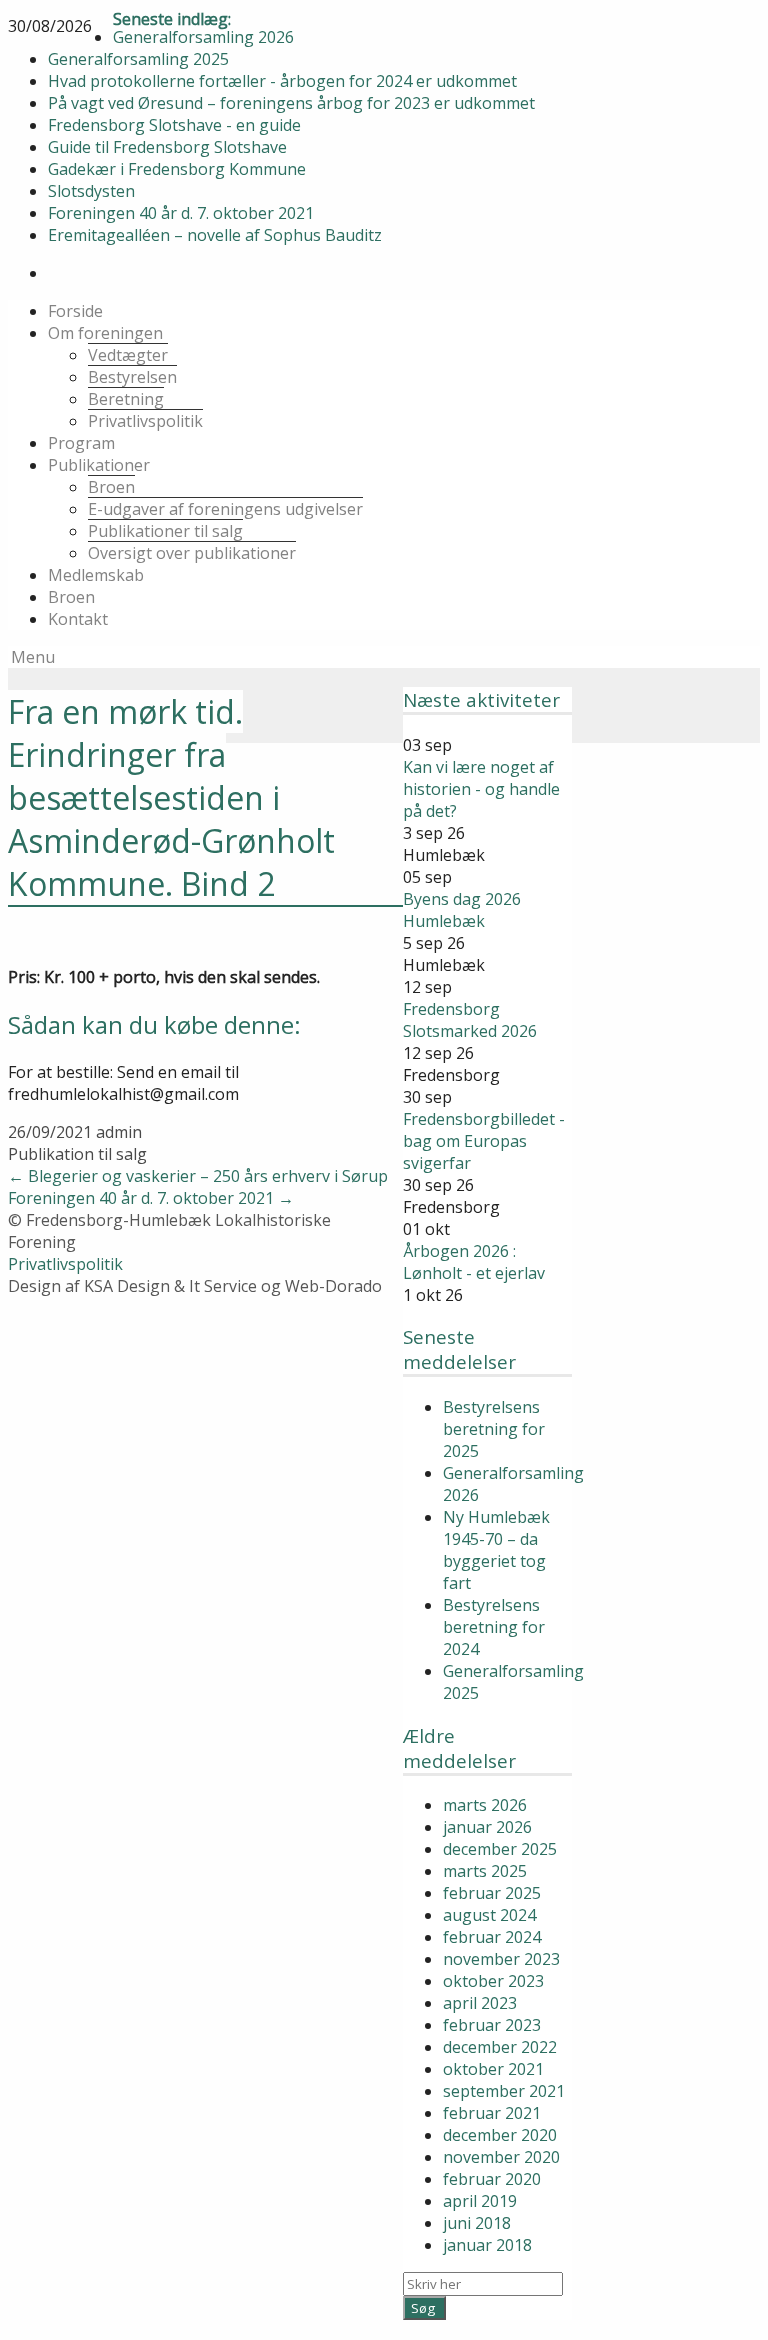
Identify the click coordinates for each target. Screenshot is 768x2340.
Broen (111, 487)
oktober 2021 (493, 2069)
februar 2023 (492, 2025)
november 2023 (501, 1959)
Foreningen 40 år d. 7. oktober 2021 (181, 213)
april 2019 (480, 2201)
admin (119, 1132)
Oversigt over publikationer (192, 553)
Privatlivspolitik (145, 421)
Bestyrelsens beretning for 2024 (494, 1627)
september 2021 (504, 2091)
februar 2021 (492, 2113)
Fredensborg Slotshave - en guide (174, 125)
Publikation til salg (77, 1154)
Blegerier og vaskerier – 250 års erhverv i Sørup (198, 1176)
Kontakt (78, 619)
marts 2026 (485, 1805)
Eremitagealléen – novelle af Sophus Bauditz (215, 235)
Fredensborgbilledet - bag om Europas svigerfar (484, 1140)
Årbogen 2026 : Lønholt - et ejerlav (474, 1261)
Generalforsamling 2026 (203, 37)
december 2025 (500, 1849)
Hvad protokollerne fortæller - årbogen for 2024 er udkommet (282, 81)
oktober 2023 (493, 1981)
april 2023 (480, 2003)
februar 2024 (492, 1937)
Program (81, 443)
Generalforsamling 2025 (138, 59)
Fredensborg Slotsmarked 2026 (470, 1019)
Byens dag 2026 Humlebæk (462, 909)
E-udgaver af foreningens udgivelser (225, 509)
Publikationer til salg (165, 531)
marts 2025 (485, 1871)
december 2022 (500, 2047)
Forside (75, 311)
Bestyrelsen (132, 377)
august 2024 (489, 1915)
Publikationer (99, 465)
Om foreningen (105, 333)
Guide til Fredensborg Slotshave (167, 147)
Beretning (126, 399)
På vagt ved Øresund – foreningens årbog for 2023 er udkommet (291, 103)
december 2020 (500, 2135)
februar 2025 (492, 1893)
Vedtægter (128, 355)
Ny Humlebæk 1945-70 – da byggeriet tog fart (496, 1550)
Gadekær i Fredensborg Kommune (177, 169)
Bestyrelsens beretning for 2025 (494, 1429)
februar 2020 (492, 2179)
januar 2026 (487, 1827)
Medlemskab (96, 575)
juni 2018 (477, 2223)
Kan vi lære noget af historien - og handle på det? (481, 788)
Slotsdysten (91, 191)
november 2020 (501, 2157)
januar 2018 (487, 2245)
